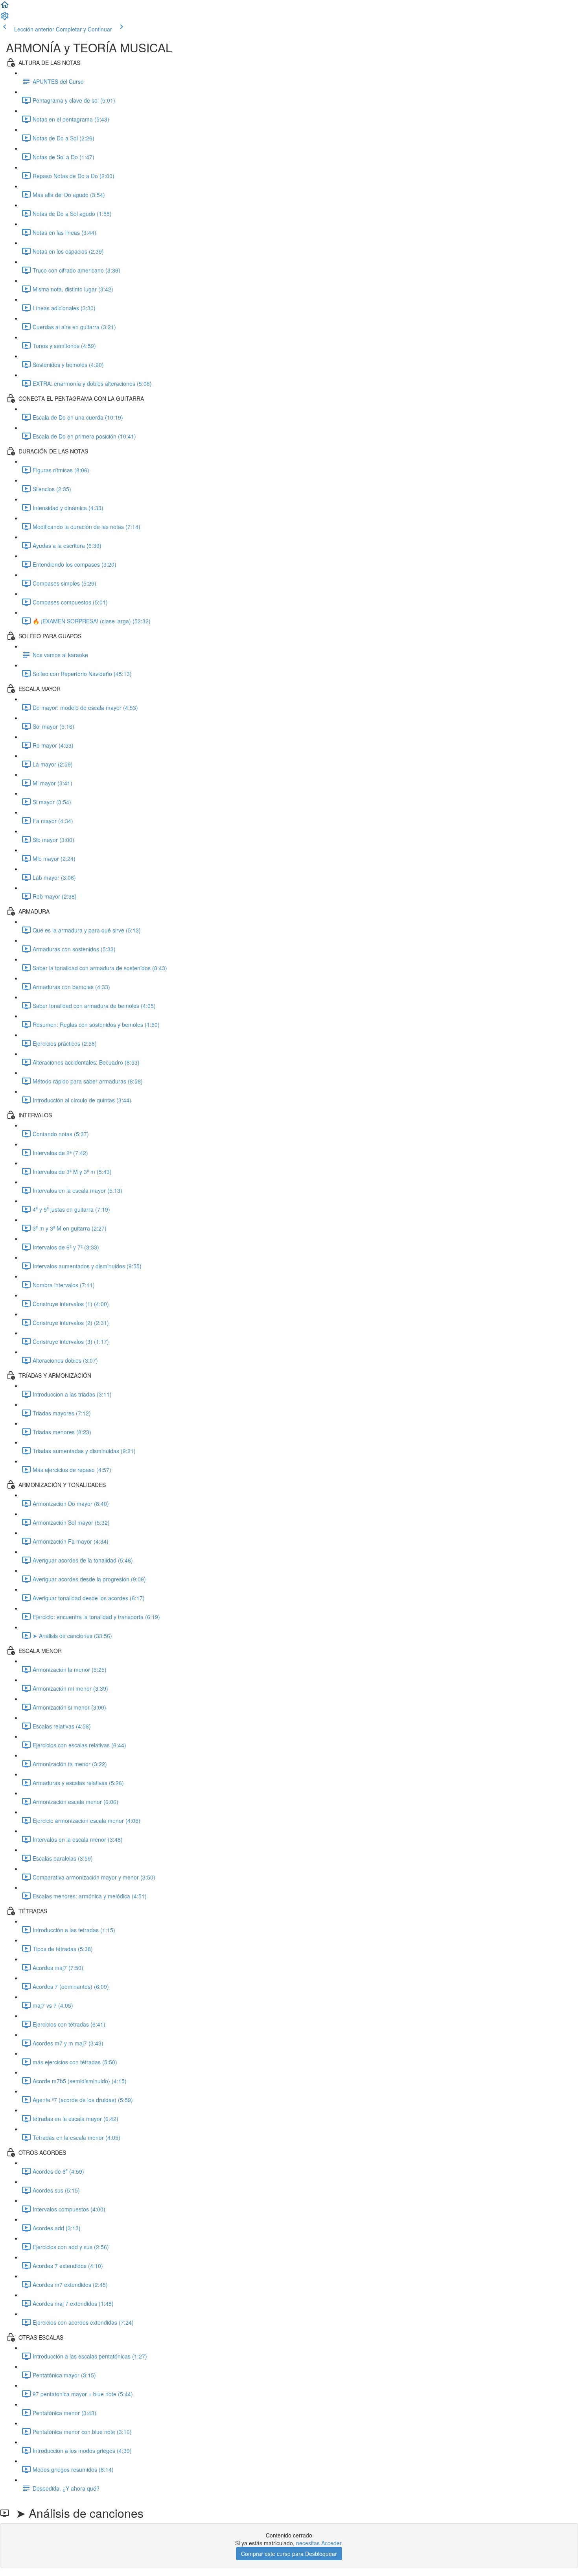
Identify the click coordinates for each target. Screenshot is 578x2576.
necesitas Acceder (319, 2543)
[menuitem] (5, 18)
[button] (5, 7)
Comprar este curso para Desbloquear (289, 2554)
